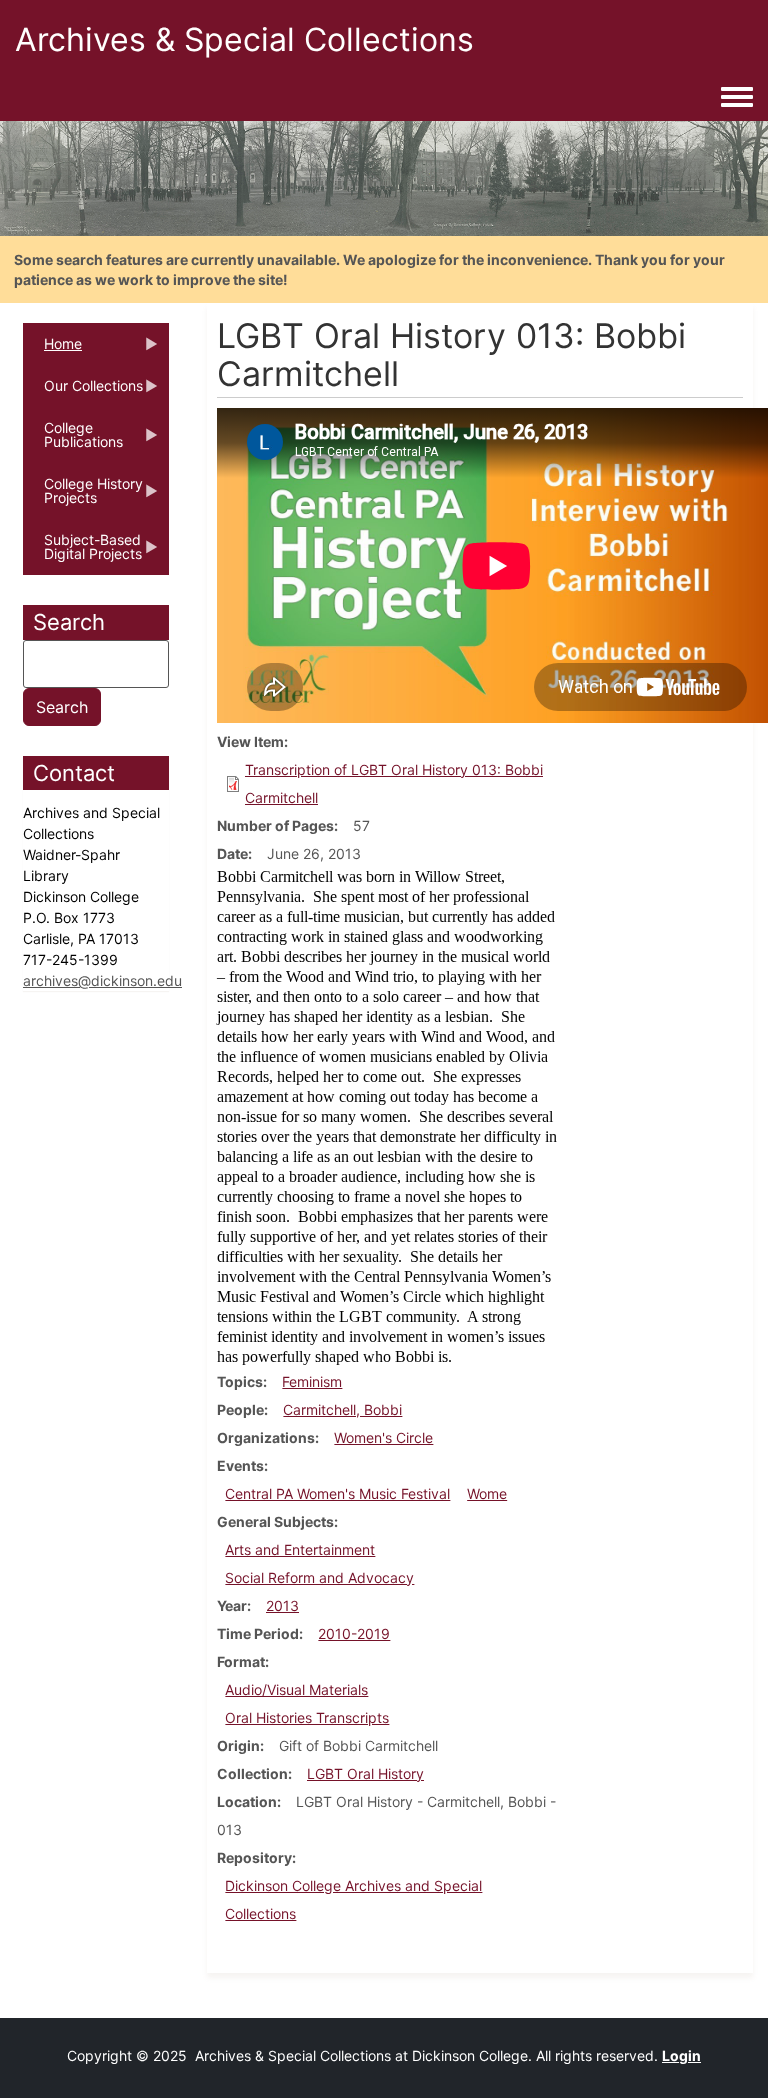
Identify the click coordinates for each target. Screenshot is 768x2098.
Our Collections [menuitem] (83, 392)
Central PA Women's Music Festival (337, 1493)
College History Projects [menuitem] (83, 497)
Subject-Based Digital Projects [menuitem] (82, 553)
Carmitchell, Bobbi (342, 1409)
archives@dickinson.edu (102, 980)
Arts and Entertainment (300, 1549)
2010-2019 (354, 1633)
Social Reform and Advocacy (319, 1577)
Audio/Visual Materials (296, 1689)
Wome (487, 1493)
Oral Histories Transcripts (307, 1717)
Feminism (312, 1381)
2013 (282, 1605)
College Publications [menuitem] (73, 441)
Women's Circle (383, 1437)
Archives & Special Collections (244, 39)
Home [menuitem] (52, 350)
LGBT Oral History (365, 1773)
